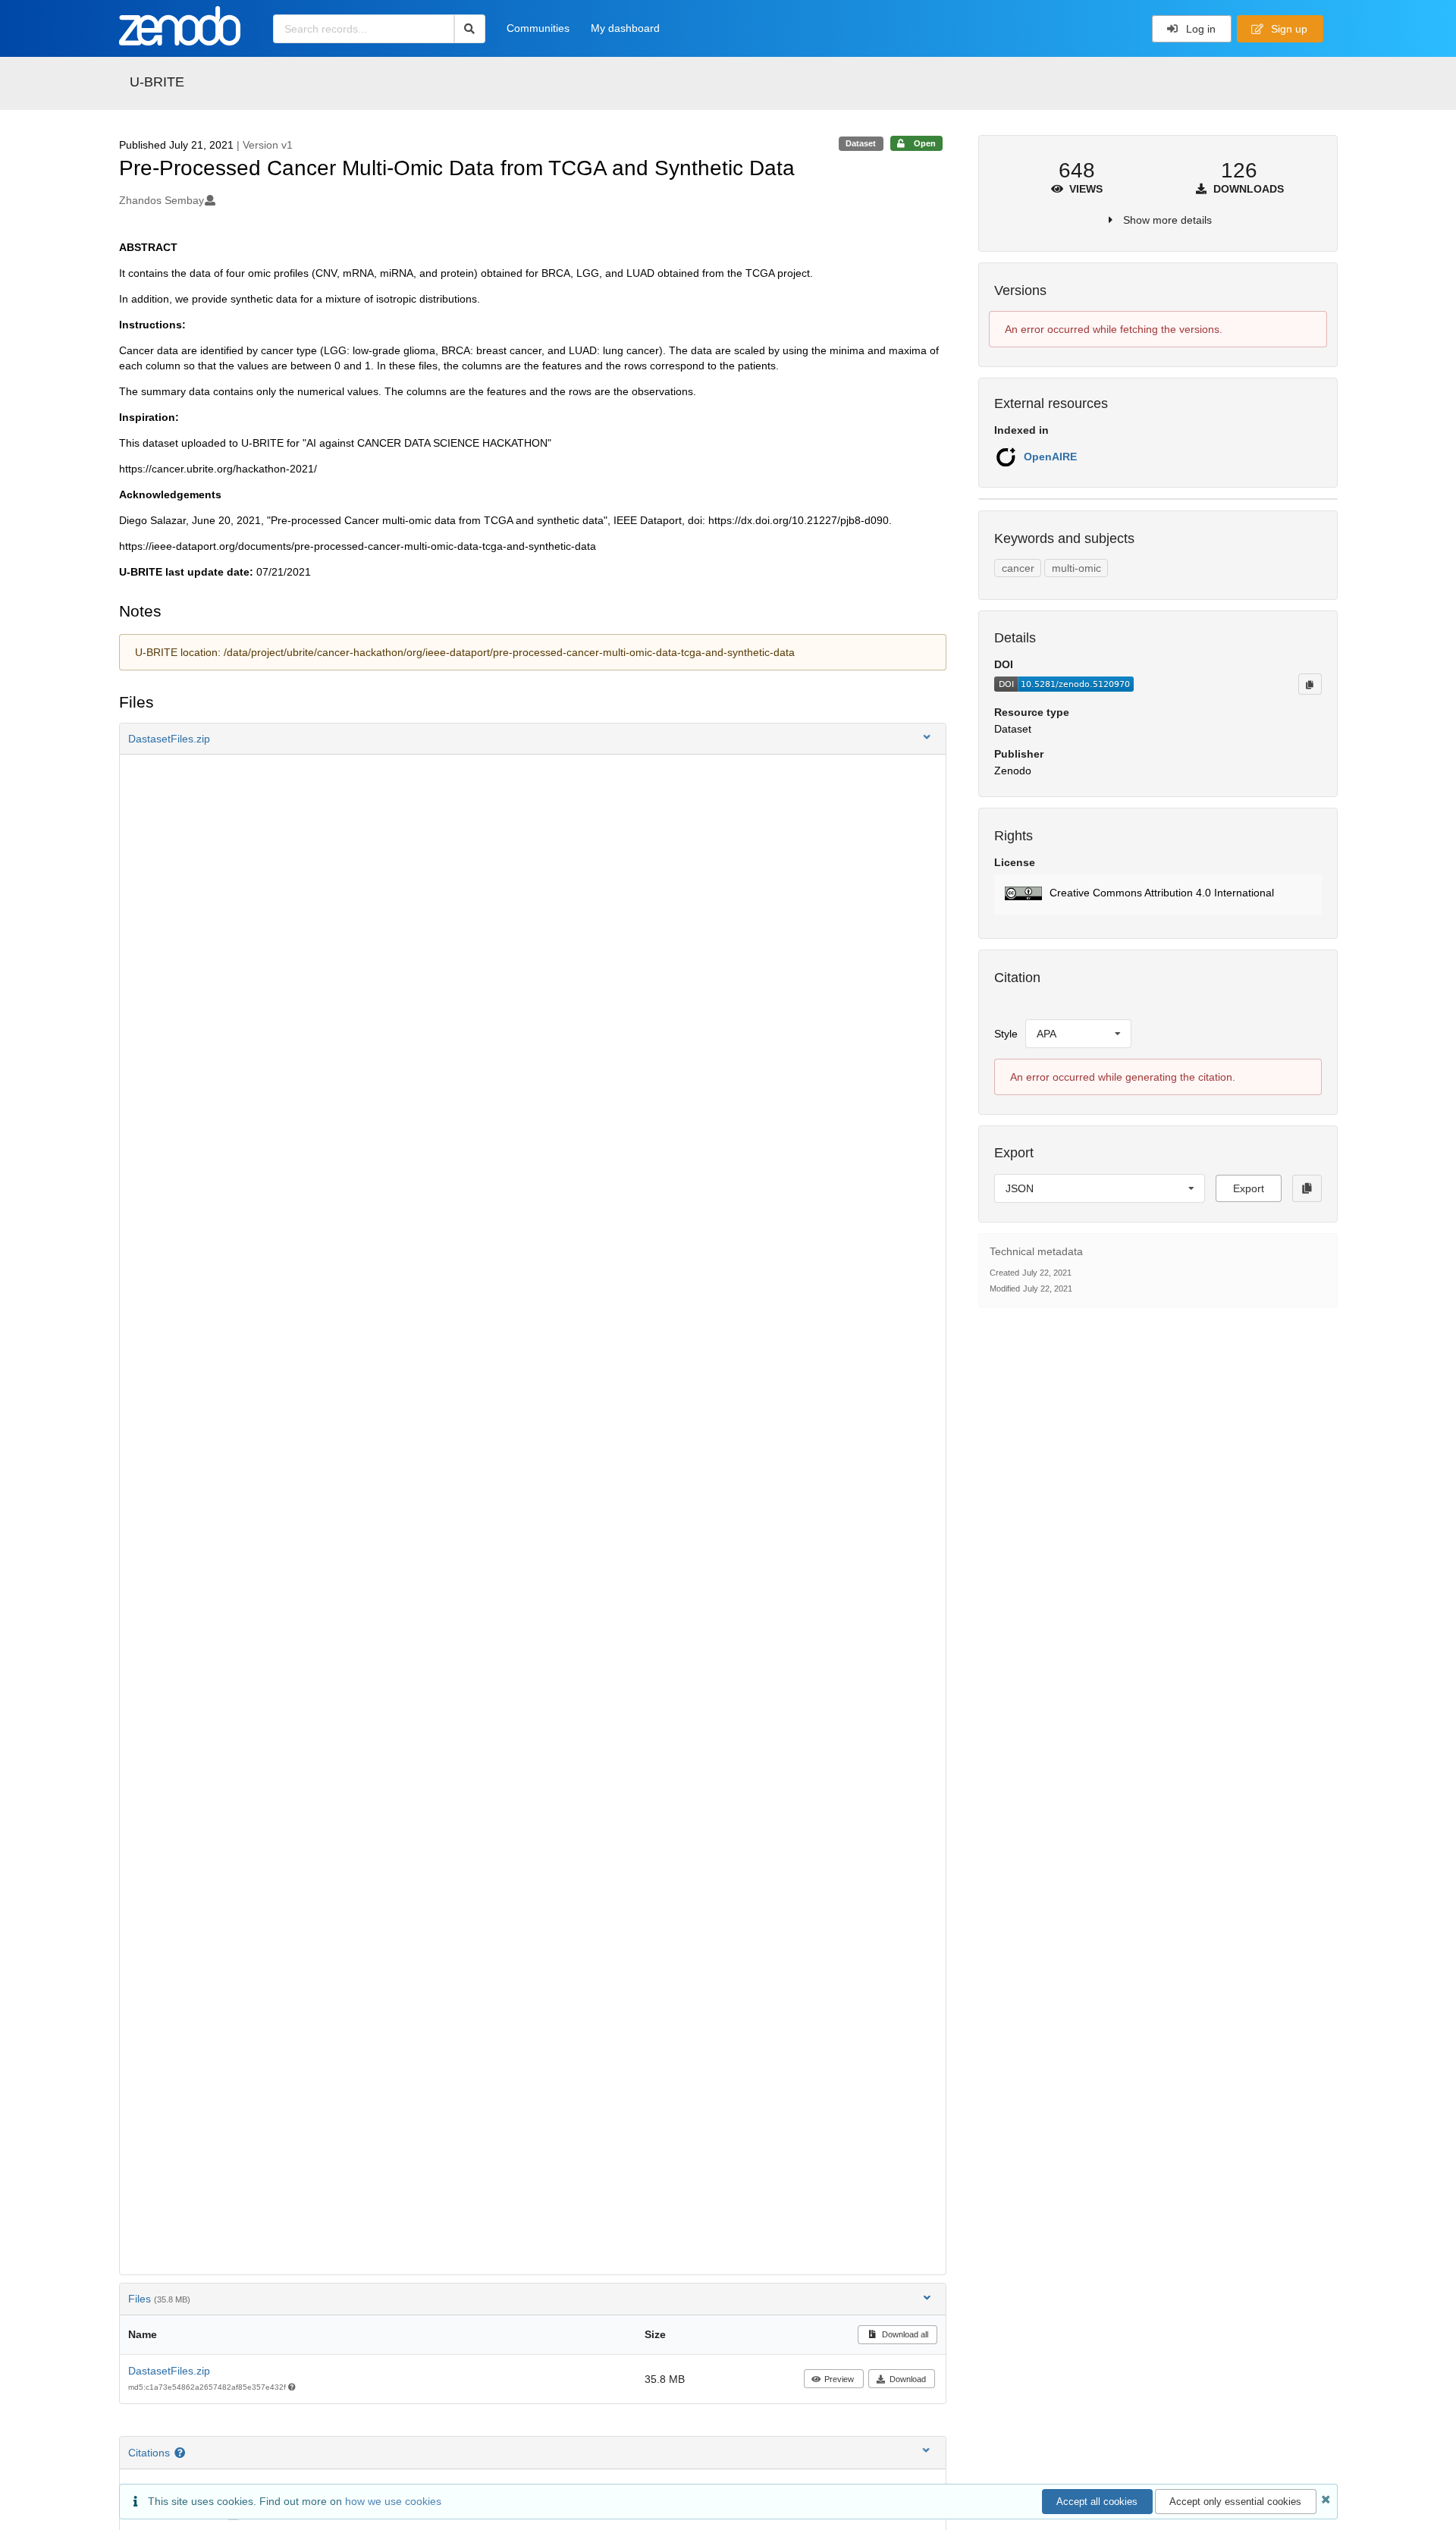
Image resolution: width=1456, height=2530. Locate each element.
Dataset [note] (861, 143)
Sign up (1288, 29)
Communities (538, 28)
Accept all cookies (1097, 2502)
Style (1006, 1034)
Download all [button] (904, 2334)
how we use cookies (393, 2501)
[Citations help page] (182, 2453)
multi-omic (1076, 568)
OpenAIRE (1050, 457)
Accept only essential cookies (1235, 2502)
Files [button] (159, 2299)
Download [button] (908, 2379)
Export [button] (1249, 1188)
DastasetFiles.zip (169, 2371)
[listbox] (1078, 1034)
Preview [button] (839, 2379)
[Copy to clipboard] (1310, 684)
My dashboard (625, 28)
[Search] (470, 29)
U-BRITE (157, 82)
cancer (1018, 568)
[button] (533, 739)
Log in (1199, 29)
